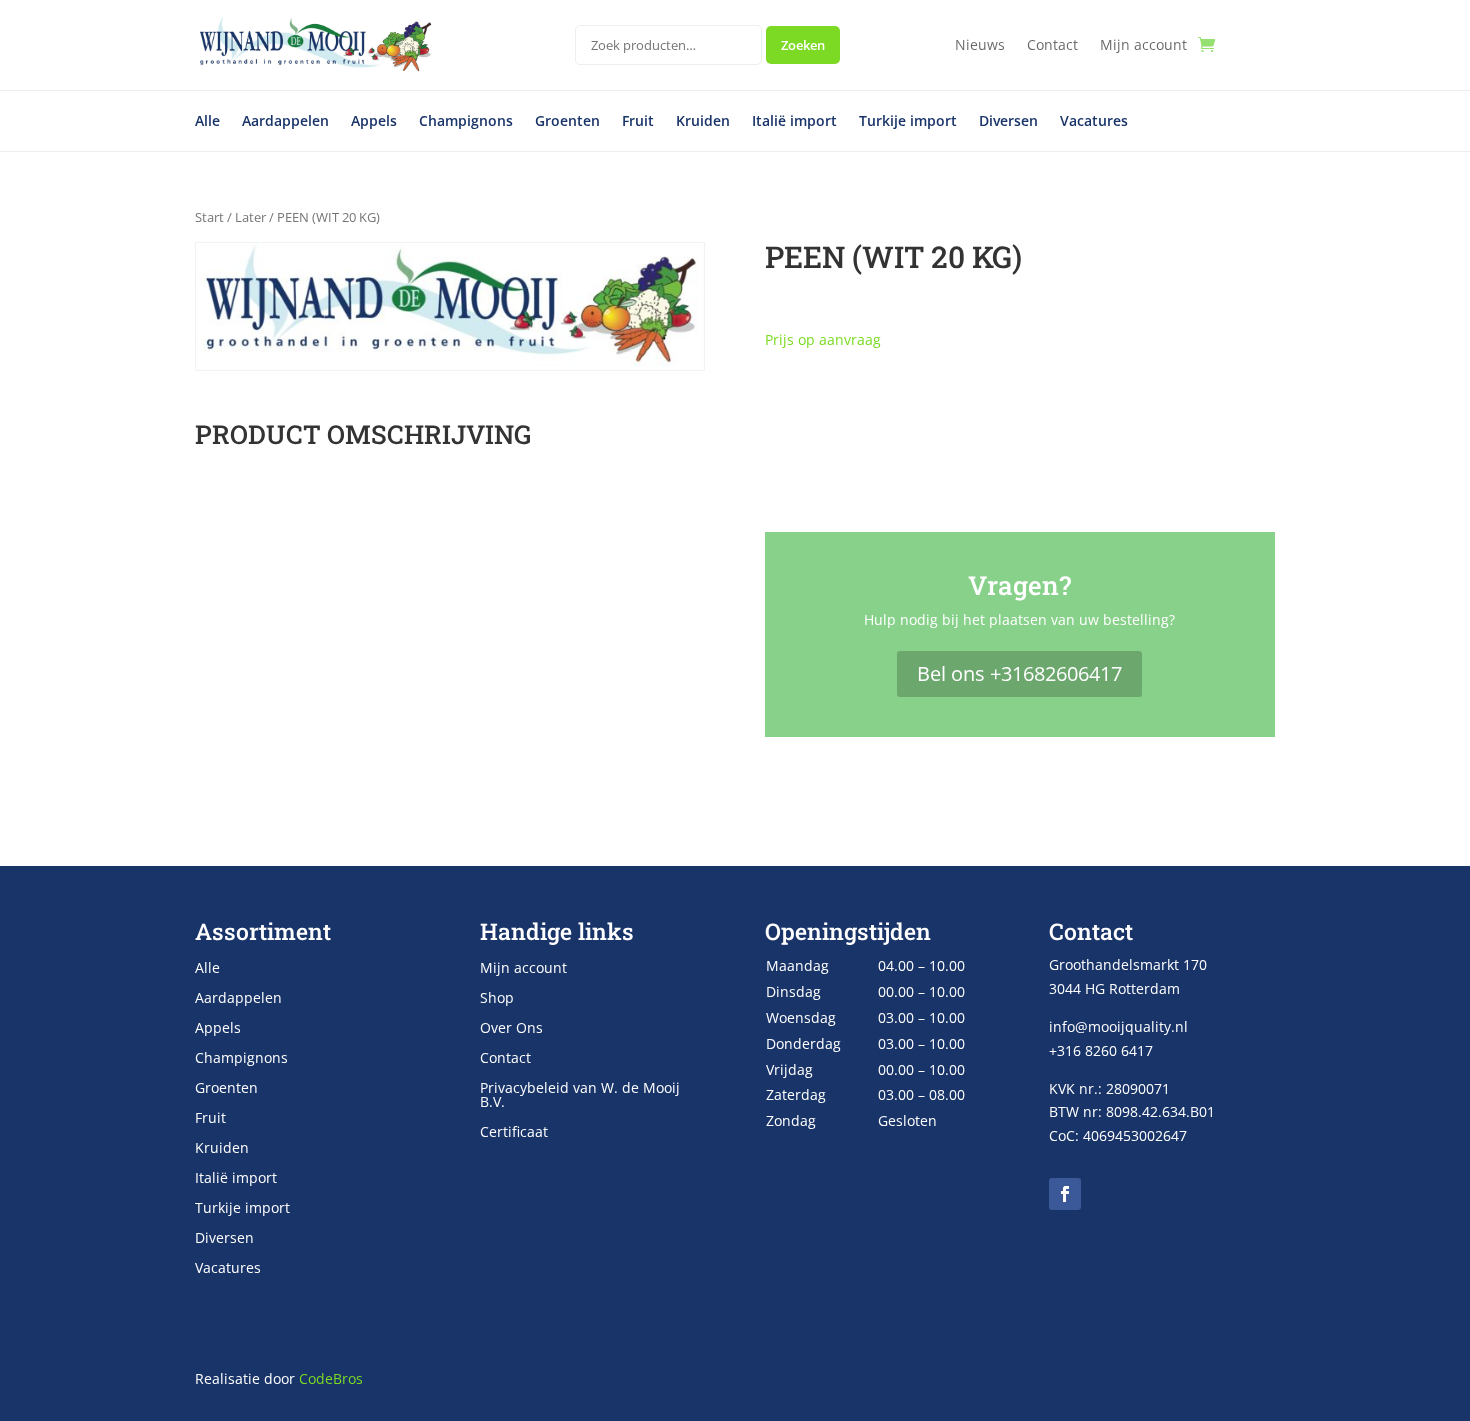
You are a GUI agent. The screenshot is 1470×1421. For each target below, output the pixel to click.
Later (250, 217)
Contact (1052, 46)
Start (209, 217)
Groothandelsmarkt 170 (1128, 964)
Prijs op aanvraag (823, 339)
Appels (374, 122)
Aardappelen (285, 122)
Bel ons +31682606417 (1019, 673)
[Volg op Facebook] (1065, 1194)
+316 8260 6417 (1101, 1050)
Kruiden (703, 122)
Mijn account (1143, 46)
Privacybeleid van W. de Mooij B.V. (580, 1096)
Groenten (567, 122)
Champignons (466, 122)
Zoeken (803, 45)
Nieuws (980, 46)
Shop (497, 999)
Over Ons (511, 1029)
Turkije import (908, 122)
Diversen (1008, 122)
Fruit (638, 122)
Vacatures (1094, 122)
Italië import (794, 122)
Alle (207, 122)
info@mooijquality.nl (1118, 1026)
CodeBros (331, 1378)
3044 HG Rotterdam (1114, 988)
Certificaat (514, 1133)
